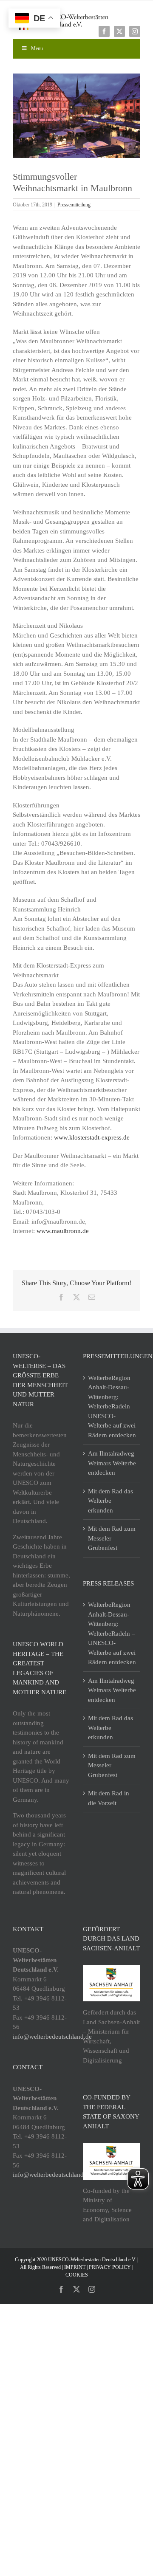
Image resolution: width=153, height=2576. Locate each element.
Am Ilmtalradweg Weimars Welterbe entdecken (112, 1463)
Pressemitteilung (74, 205)
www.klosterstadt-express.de (92, 1137)
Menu (37, 48)
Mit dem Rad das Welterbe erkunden (110, 1501)
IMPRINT (75, 2267)
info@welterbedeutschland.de (52, 2037)
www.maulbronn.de (63, 1231)
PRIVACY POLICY (110, 2267)
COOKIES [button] (77, 2275)
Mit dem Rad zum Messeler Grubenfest (112, 1538)
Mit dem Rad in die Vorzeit (109, 1798)
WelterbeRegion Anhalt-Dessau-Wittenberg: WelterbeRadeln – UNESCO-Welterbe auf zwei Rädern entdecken (112, 1407)
